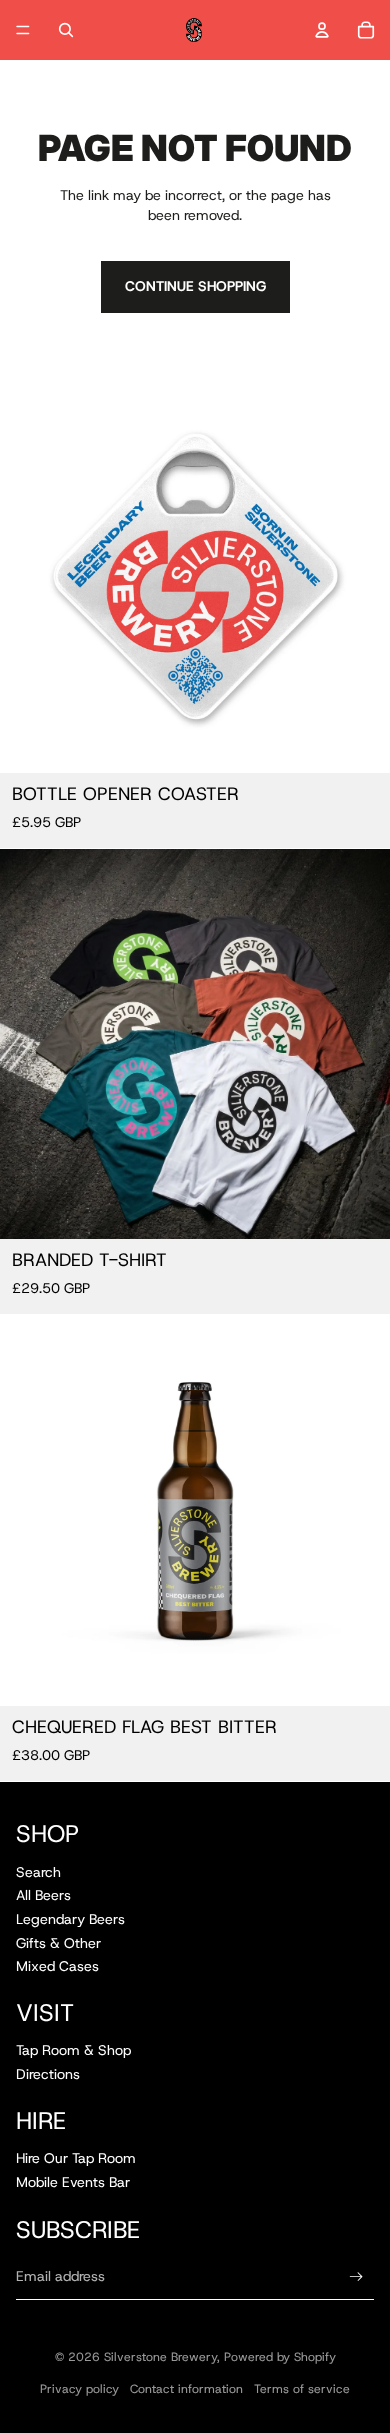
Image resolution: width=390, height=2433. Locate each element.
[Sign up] (356, 2276)
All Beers (43, 1895)
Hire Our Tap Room (76, 2158)
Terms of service (302, 2389)
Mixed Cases (57, 1966)
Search (38, 1872)
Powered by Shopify (280, 2357)
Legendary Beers (70, 1919)
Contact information (186, 2389)
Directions (48, 2074)
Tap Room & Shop (73, 2050)
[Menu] (23, 30)
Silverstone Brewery (160, 2357)
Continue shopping (195, 286)
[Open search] (66, 30)
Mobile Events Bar (73, 2182)
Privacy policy (79, 2389)
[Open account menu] (322, 30)
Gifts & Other (58, 1943)
